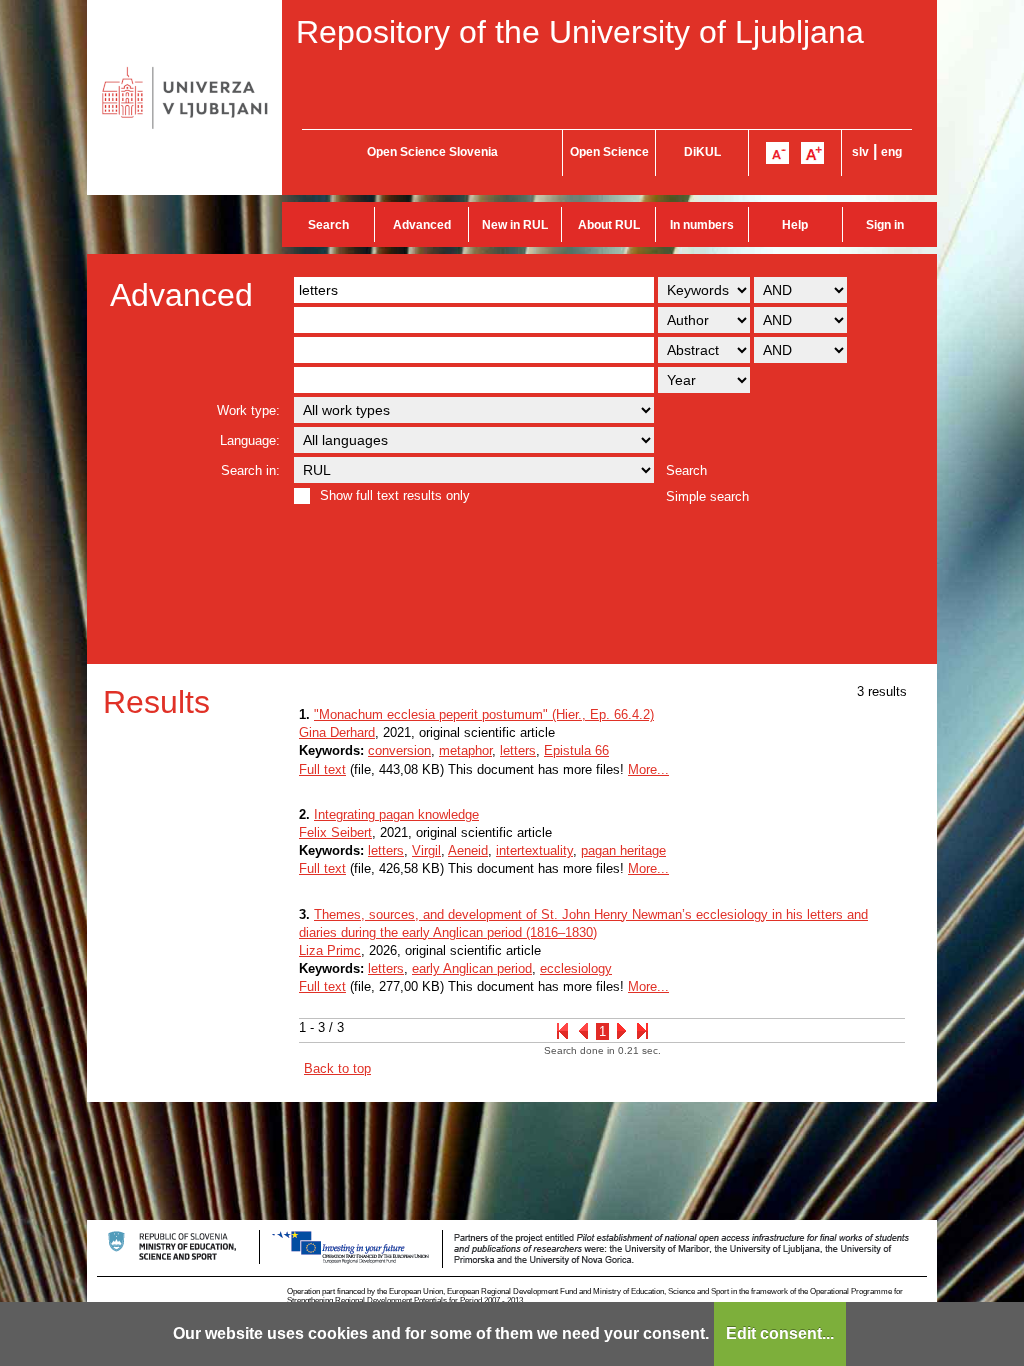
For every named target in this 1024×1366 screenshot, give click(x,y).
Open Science (609, 152)
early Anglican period (472, 968)
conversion (399, 750)
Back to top (337, 1068)
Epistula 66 (576, 750)
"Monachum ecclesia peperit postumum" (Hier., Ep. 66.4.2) (484, 714)
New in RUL (515, 225)
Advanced (422, 225)
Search (328, 225)
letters (518, 750)
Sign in (885, 225)
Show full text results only (395, 495)
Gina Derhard (337, 732)
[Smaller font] (777, 153)
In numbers (702, 225)
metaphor (465, 750)
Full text (322, 769)
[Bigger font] (812, 153)
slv (860, 152)
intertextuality (534, 850)
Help (795, 225)
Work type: (248, 410)
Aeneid (468, 850)
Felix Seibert (335, 832)
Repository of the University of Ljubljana (580, 32)
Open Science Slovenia (432, 152)
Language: (250, 440)
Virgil (426, 850)
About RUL (609, 225)
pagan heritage (623, 850)
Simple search (707, 496)
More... (648, 769)
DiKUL (702, 152)
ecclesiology (576, 968)
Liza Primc (330, 950)
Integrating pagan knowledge (396, 814)
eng (891, 152)
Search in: (250, 470)
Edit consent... (780, 1333)
